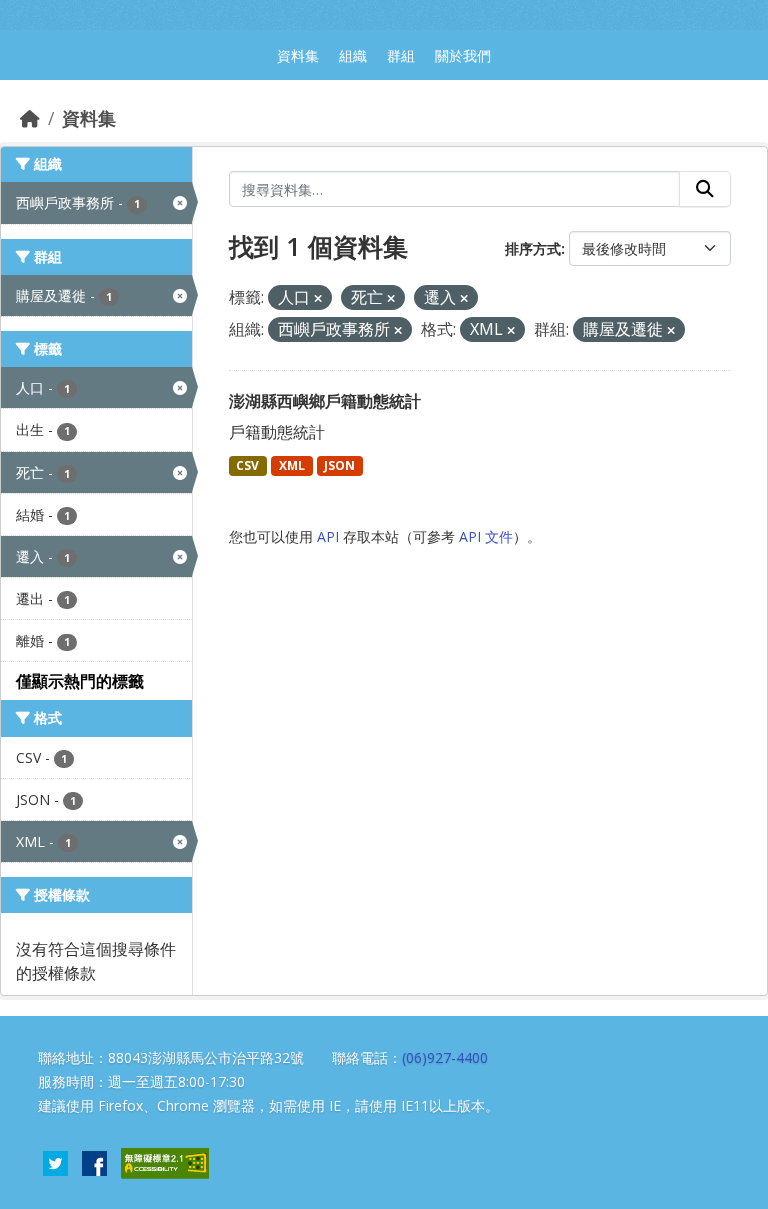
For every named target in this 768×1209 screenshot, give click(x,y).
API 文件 (486, 536)
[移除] (318, 298)
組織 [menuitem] (353, 55)
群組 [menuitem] (401, 55)
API (328, 536)
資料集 (89, 118)
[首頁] (30, 118)
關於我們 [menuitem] (463, 55)
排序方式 (533, 248)
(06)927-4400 (445, 1057)
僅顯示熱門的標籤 (80, 681)
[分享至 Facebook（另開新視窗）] (94, 1161)
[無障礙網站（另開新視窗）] (165, 1161)
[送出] (705, 189)
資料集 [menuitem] (298, 55)
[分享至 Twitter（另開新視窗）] (55, 1161)
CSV (247, 465)
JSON (339, 465)
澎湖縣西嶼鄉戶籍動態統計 (325, 401)
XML (292, 465)
